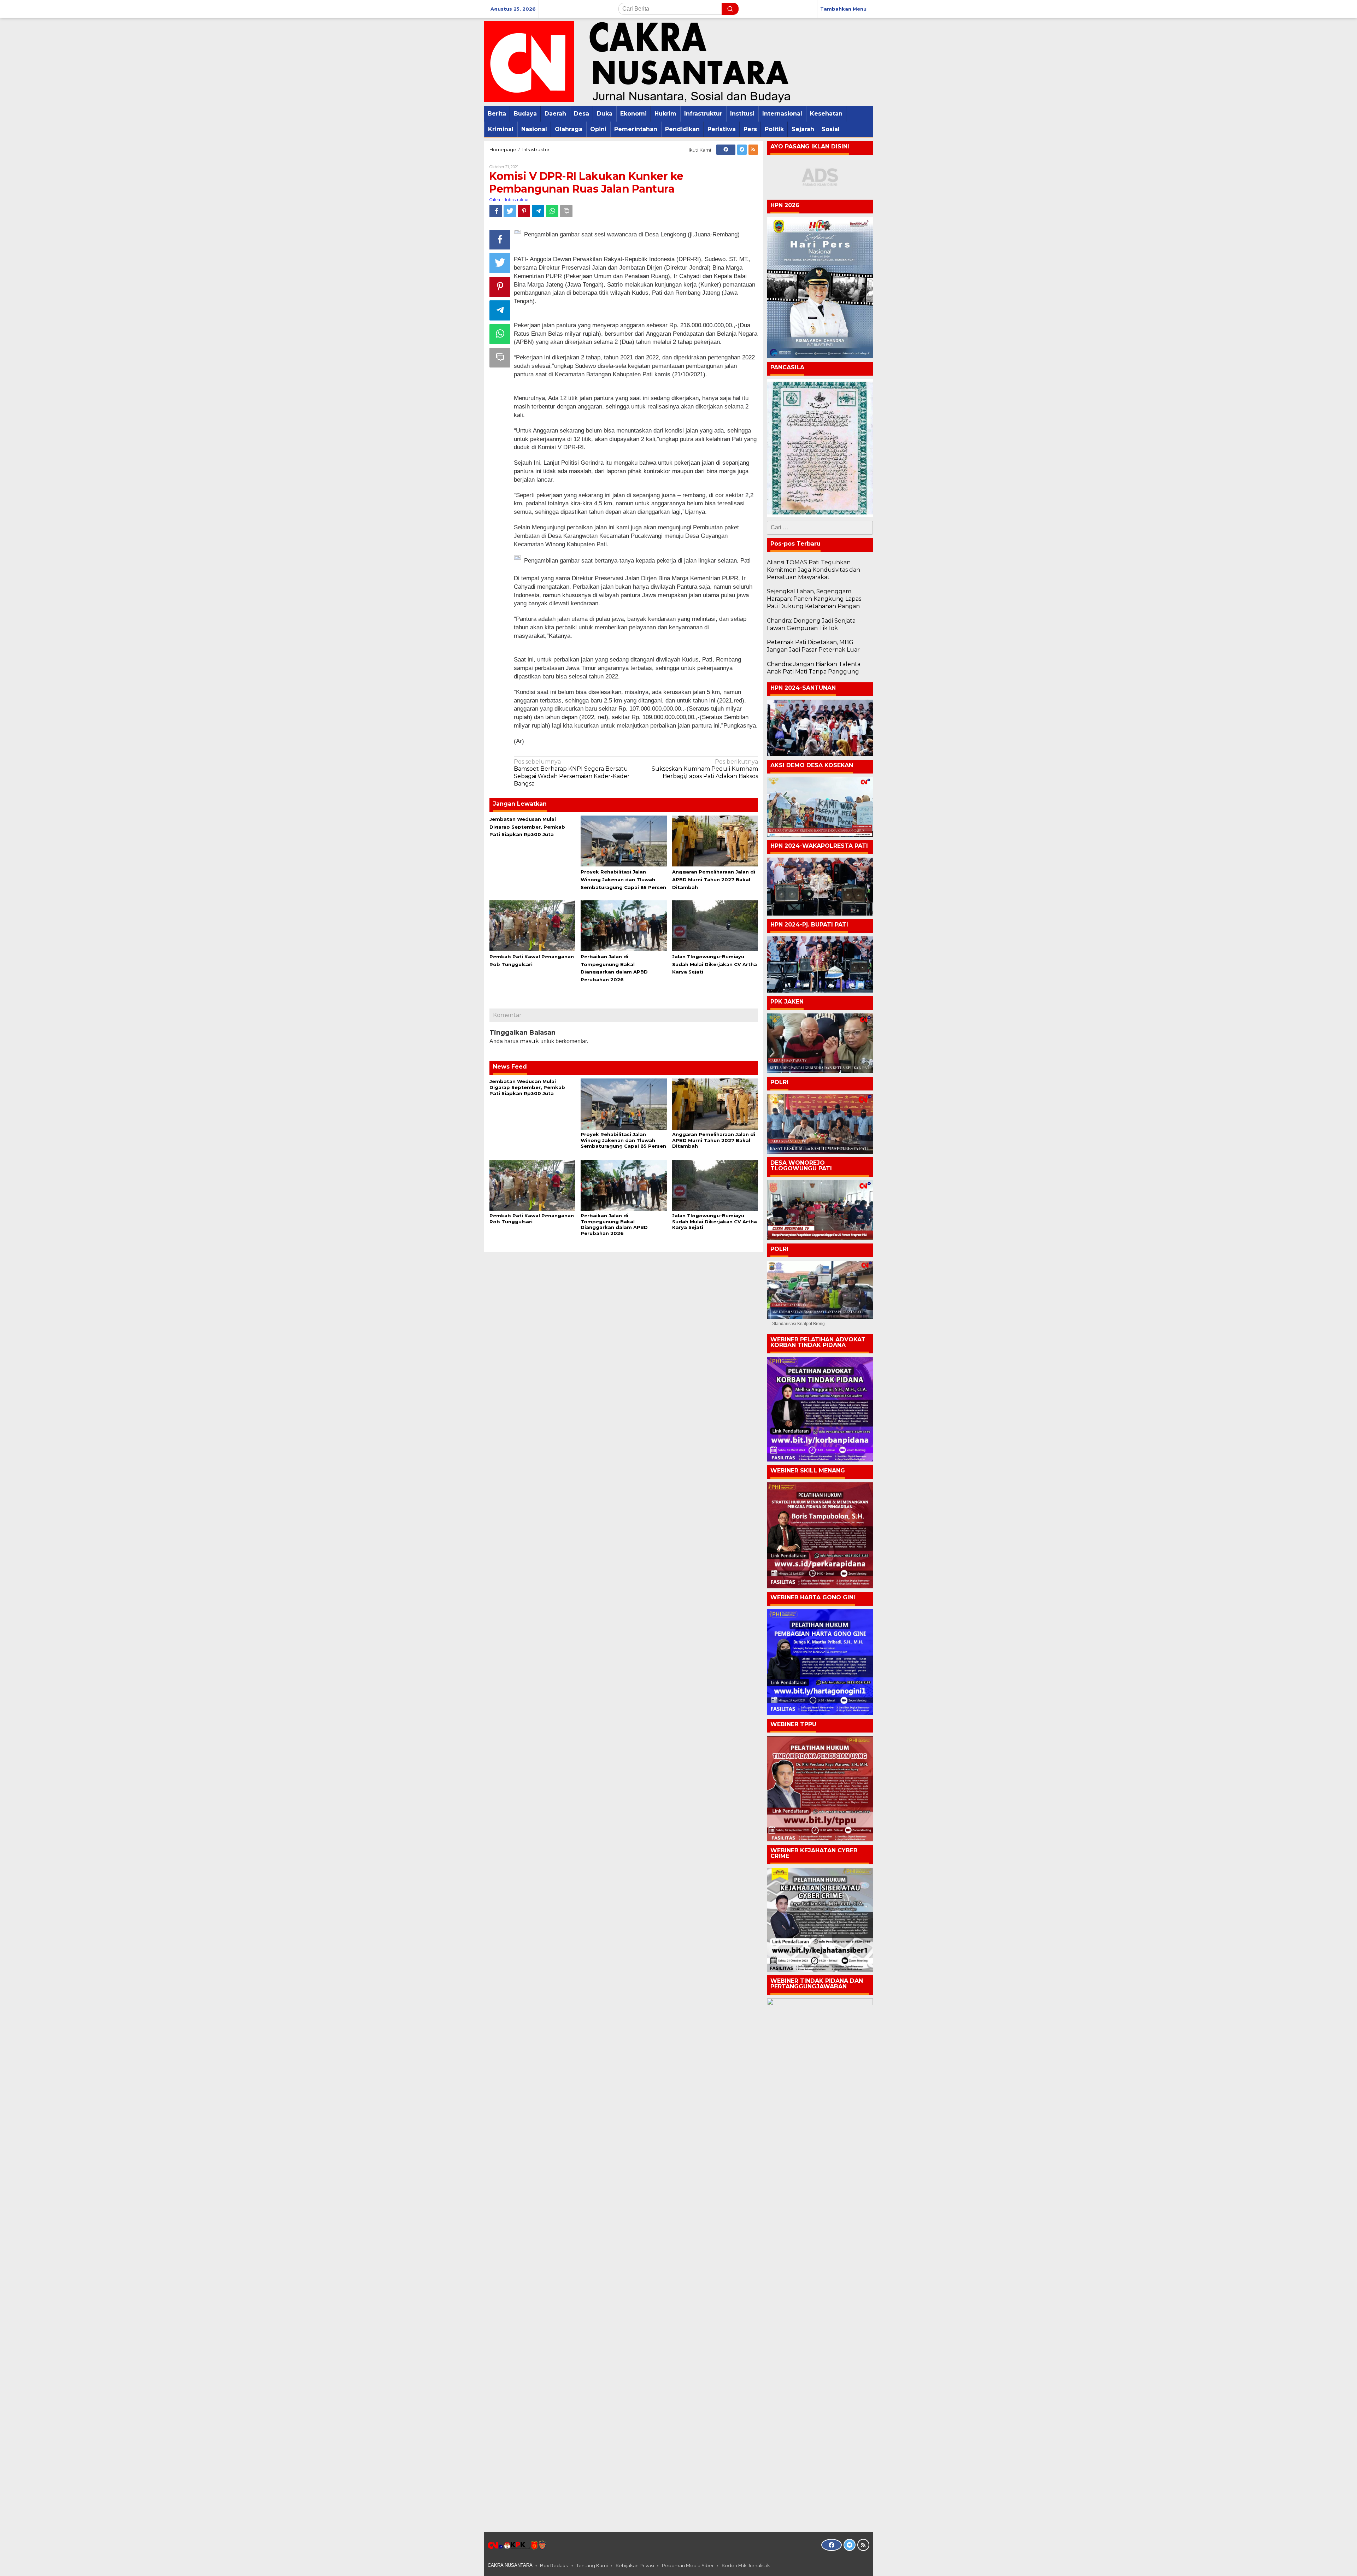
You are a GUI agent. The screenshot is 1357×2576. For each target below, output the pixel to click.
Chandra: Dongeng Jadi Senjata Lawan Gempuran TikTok (811, 624)
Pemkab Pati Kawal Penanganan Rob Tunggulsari (532, 1219)
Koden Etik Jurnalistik (746, 2565)
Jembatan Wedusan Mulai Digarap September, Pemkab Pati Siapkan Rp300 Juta (527, 827)
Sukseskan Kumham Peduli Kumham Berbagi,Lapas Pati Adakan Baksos (705, 769)
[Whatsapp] (552, 211)
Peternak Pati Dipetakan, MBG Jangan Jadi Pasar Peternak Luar (813, 646)
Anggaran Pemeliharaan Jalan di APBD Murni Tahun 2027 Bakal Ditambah (714, 880)
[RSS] (753, 150)
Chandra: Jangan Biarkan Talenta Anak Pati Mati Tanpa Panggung (814, 668)
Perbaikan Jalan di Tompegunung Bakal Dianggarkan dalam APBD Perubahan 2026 (614, 1225)
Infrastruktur (517, 200)
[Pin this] (524, 211)
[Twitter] (742, 150)
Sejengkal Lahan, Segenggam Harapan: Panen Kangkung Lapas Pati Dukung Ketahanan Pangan (814, 599)
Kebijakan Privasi (635, 2565)
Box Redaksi (554, 2565)
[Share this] (496, 211)
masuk (529, 1041)
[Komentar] (566, 211)
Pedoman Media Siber (688, 2565)
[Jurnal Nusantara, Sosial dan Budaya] (637, 61)
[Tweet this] (510, 211)
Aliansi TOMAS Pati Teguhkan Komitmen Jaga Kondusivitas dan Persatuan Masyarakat (813, 570)
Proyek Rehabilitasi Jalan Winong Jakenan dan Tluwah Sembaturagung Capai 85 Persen (623, 880)
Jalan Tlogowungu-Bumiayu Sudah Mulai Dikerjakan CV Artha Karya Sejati (715, 964)
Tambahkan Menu (843, 9)
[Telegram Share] (538, 211)
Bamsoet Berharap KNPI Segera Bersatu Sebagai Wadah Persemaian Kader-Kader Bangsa (572, 773)
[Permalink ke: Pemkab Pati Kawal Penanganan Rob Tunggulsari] (532, 925)
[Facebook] (726, 150)
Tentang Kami (592, 2565)
